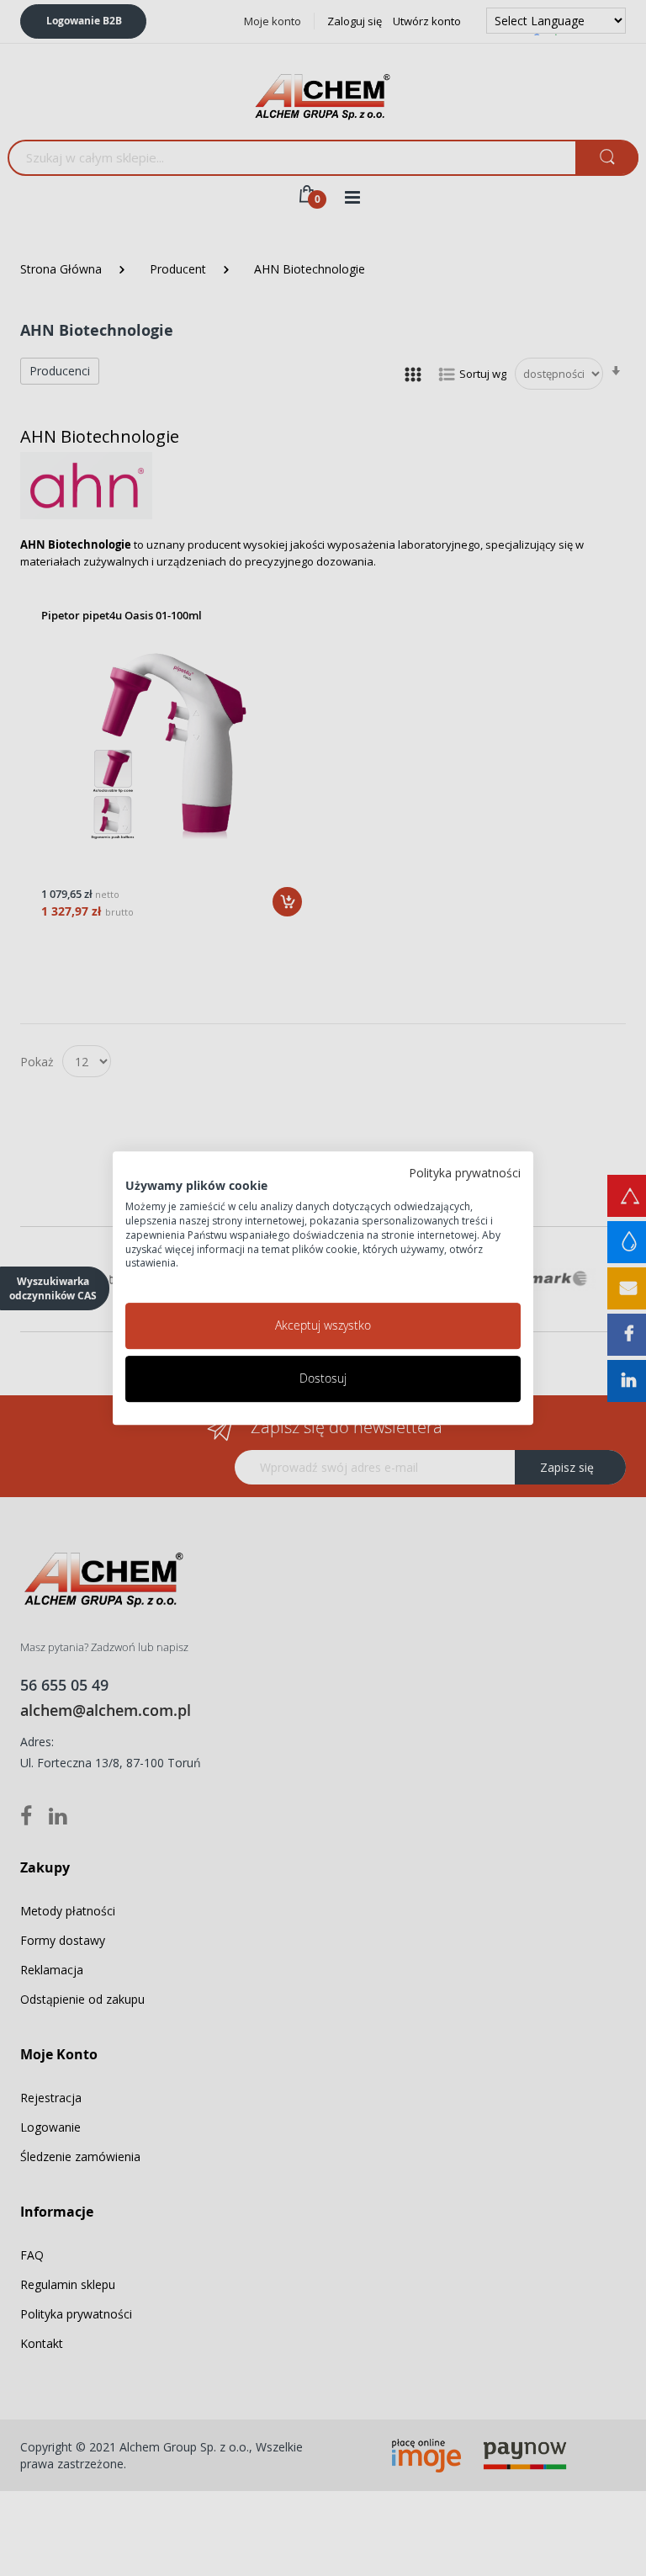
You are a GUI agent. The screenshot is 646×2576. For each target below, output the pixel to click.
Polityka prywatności (465, 1173)
